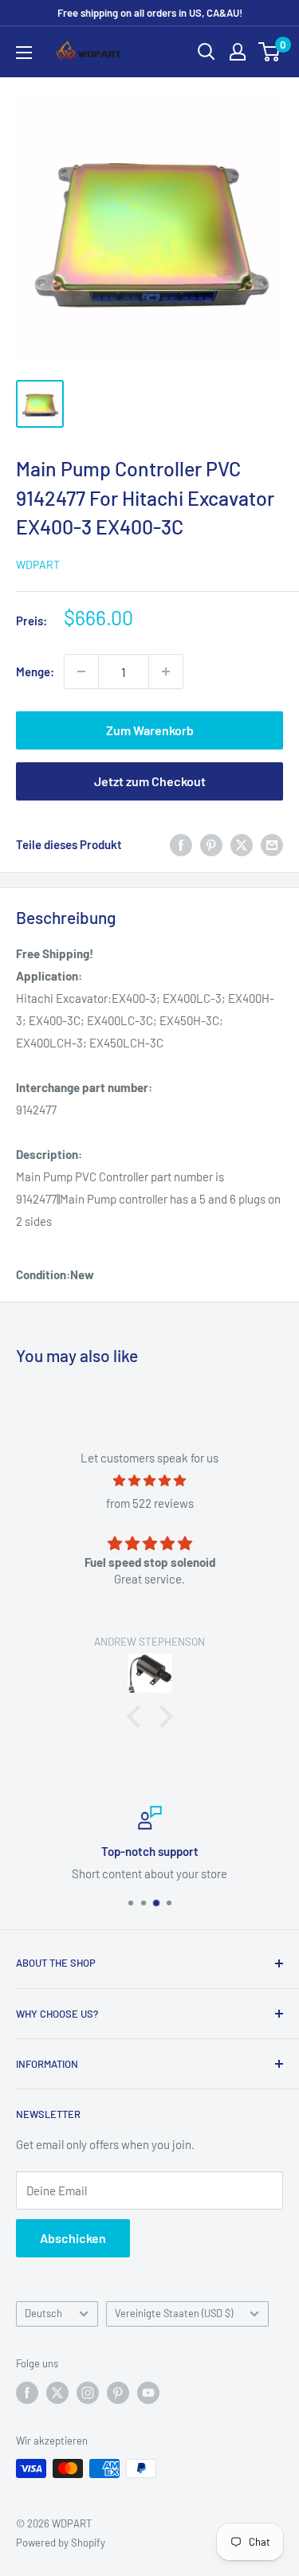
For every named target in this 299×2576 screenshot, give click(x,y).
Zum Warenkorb (150, 730)
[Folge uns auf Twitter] (57, 2393)
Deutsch (43, 2313)
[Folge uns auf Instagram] (88, 2393)
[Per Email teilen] (272, 844)
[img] (149, 1480)
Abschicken (73, 2238)
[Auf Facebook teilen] (181, 844)
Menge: (35, 671)
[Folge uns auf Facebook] (27, 2393)
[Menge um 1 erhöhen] (166, 671)
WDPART (38, 564)
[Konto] (238, 52)
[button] (137, 1717)
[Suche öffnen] (207, 52)
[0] (270, 52)
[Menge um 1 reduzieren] (81, 671)
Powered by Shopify (61, 2543)
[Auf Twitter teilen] (242, 844)
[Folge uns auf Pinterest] (118, 2393)
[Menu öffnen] (24, 53)
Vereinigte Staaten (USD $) (174, 2313)
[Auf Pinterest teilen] (211, 844)
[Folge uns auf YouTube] (148, 2393)
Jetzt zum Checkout (150, 781)
